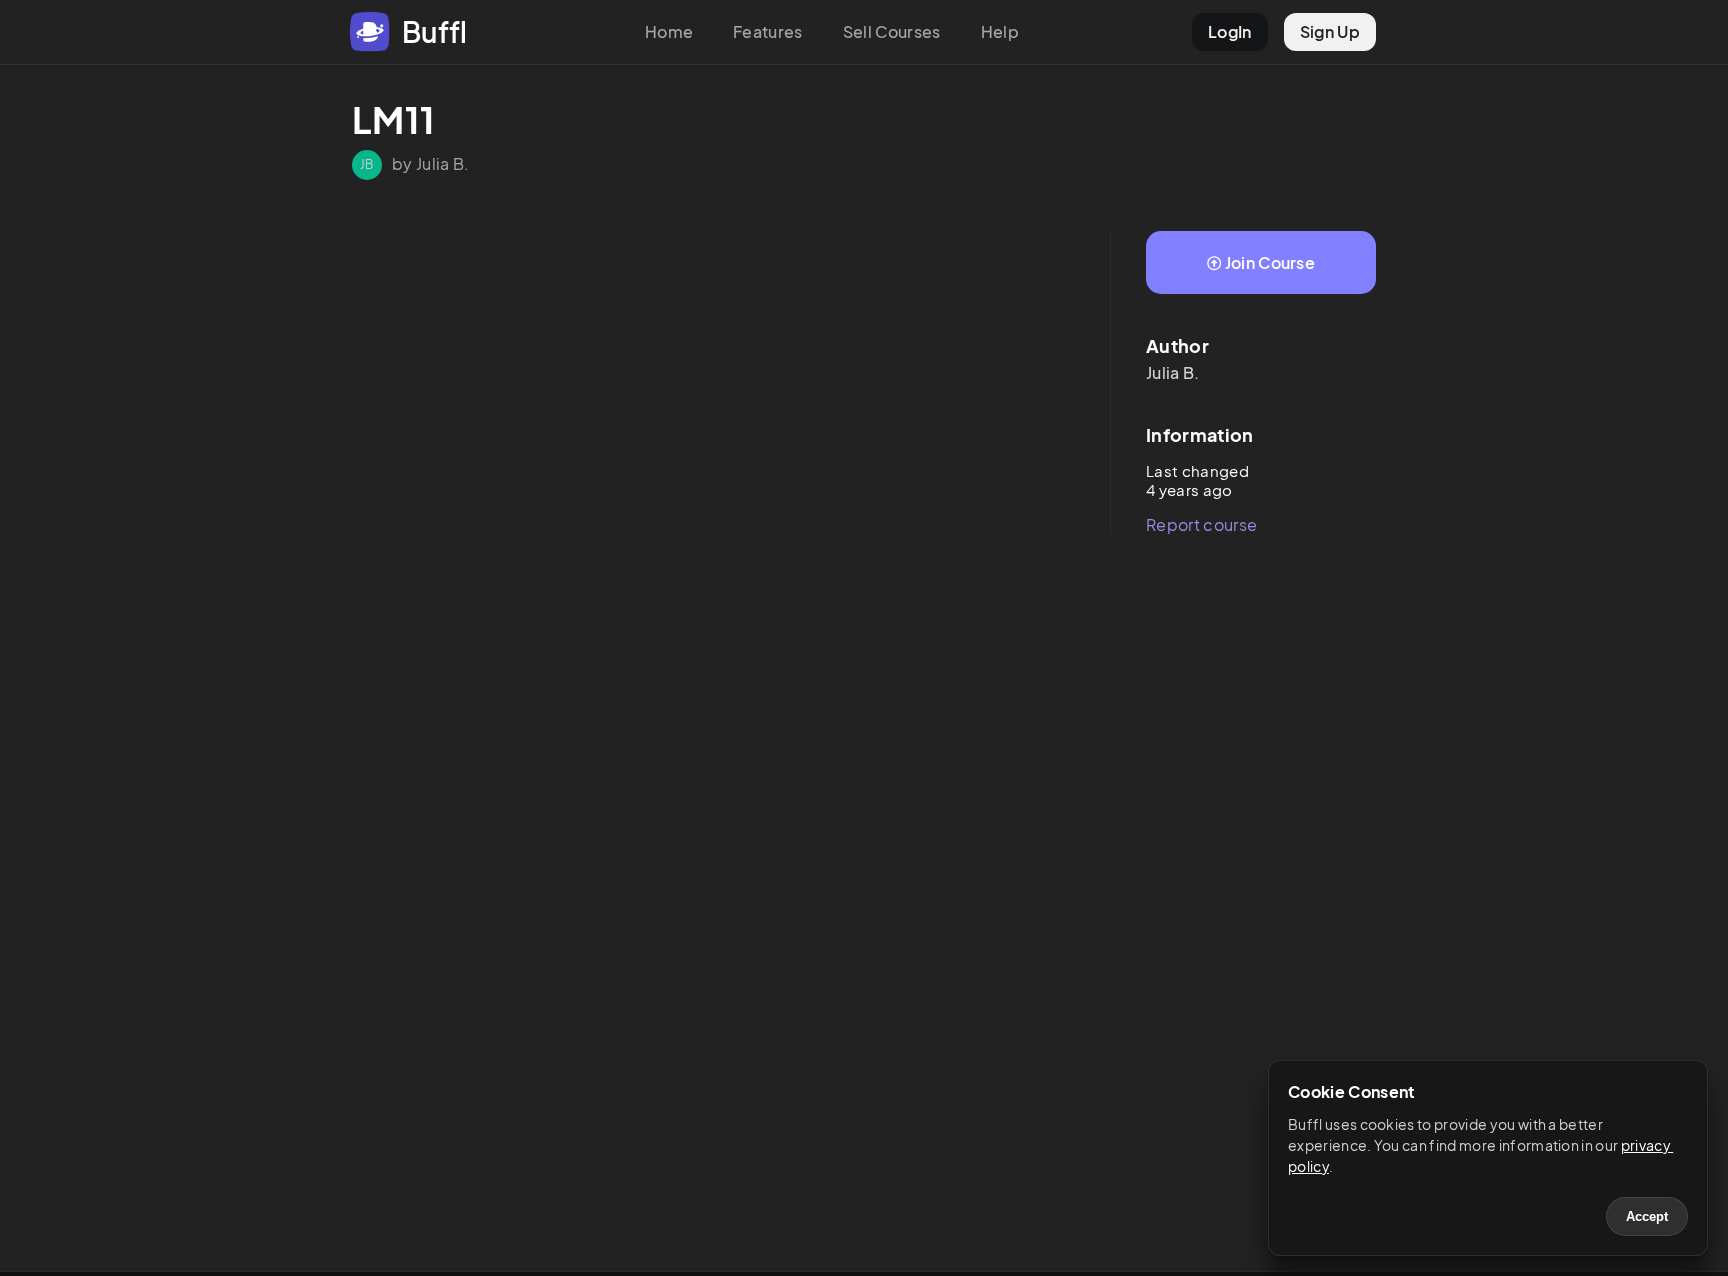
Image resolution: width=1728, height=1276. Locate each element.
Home (669, 31)
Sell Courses (892, 31)
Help (1000, 31)
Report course (1201, 524)
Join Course (1270, 262)
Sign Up (1330, 31)
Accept (1647, 1216)
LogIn (1230, 31)
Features (768, 31)
